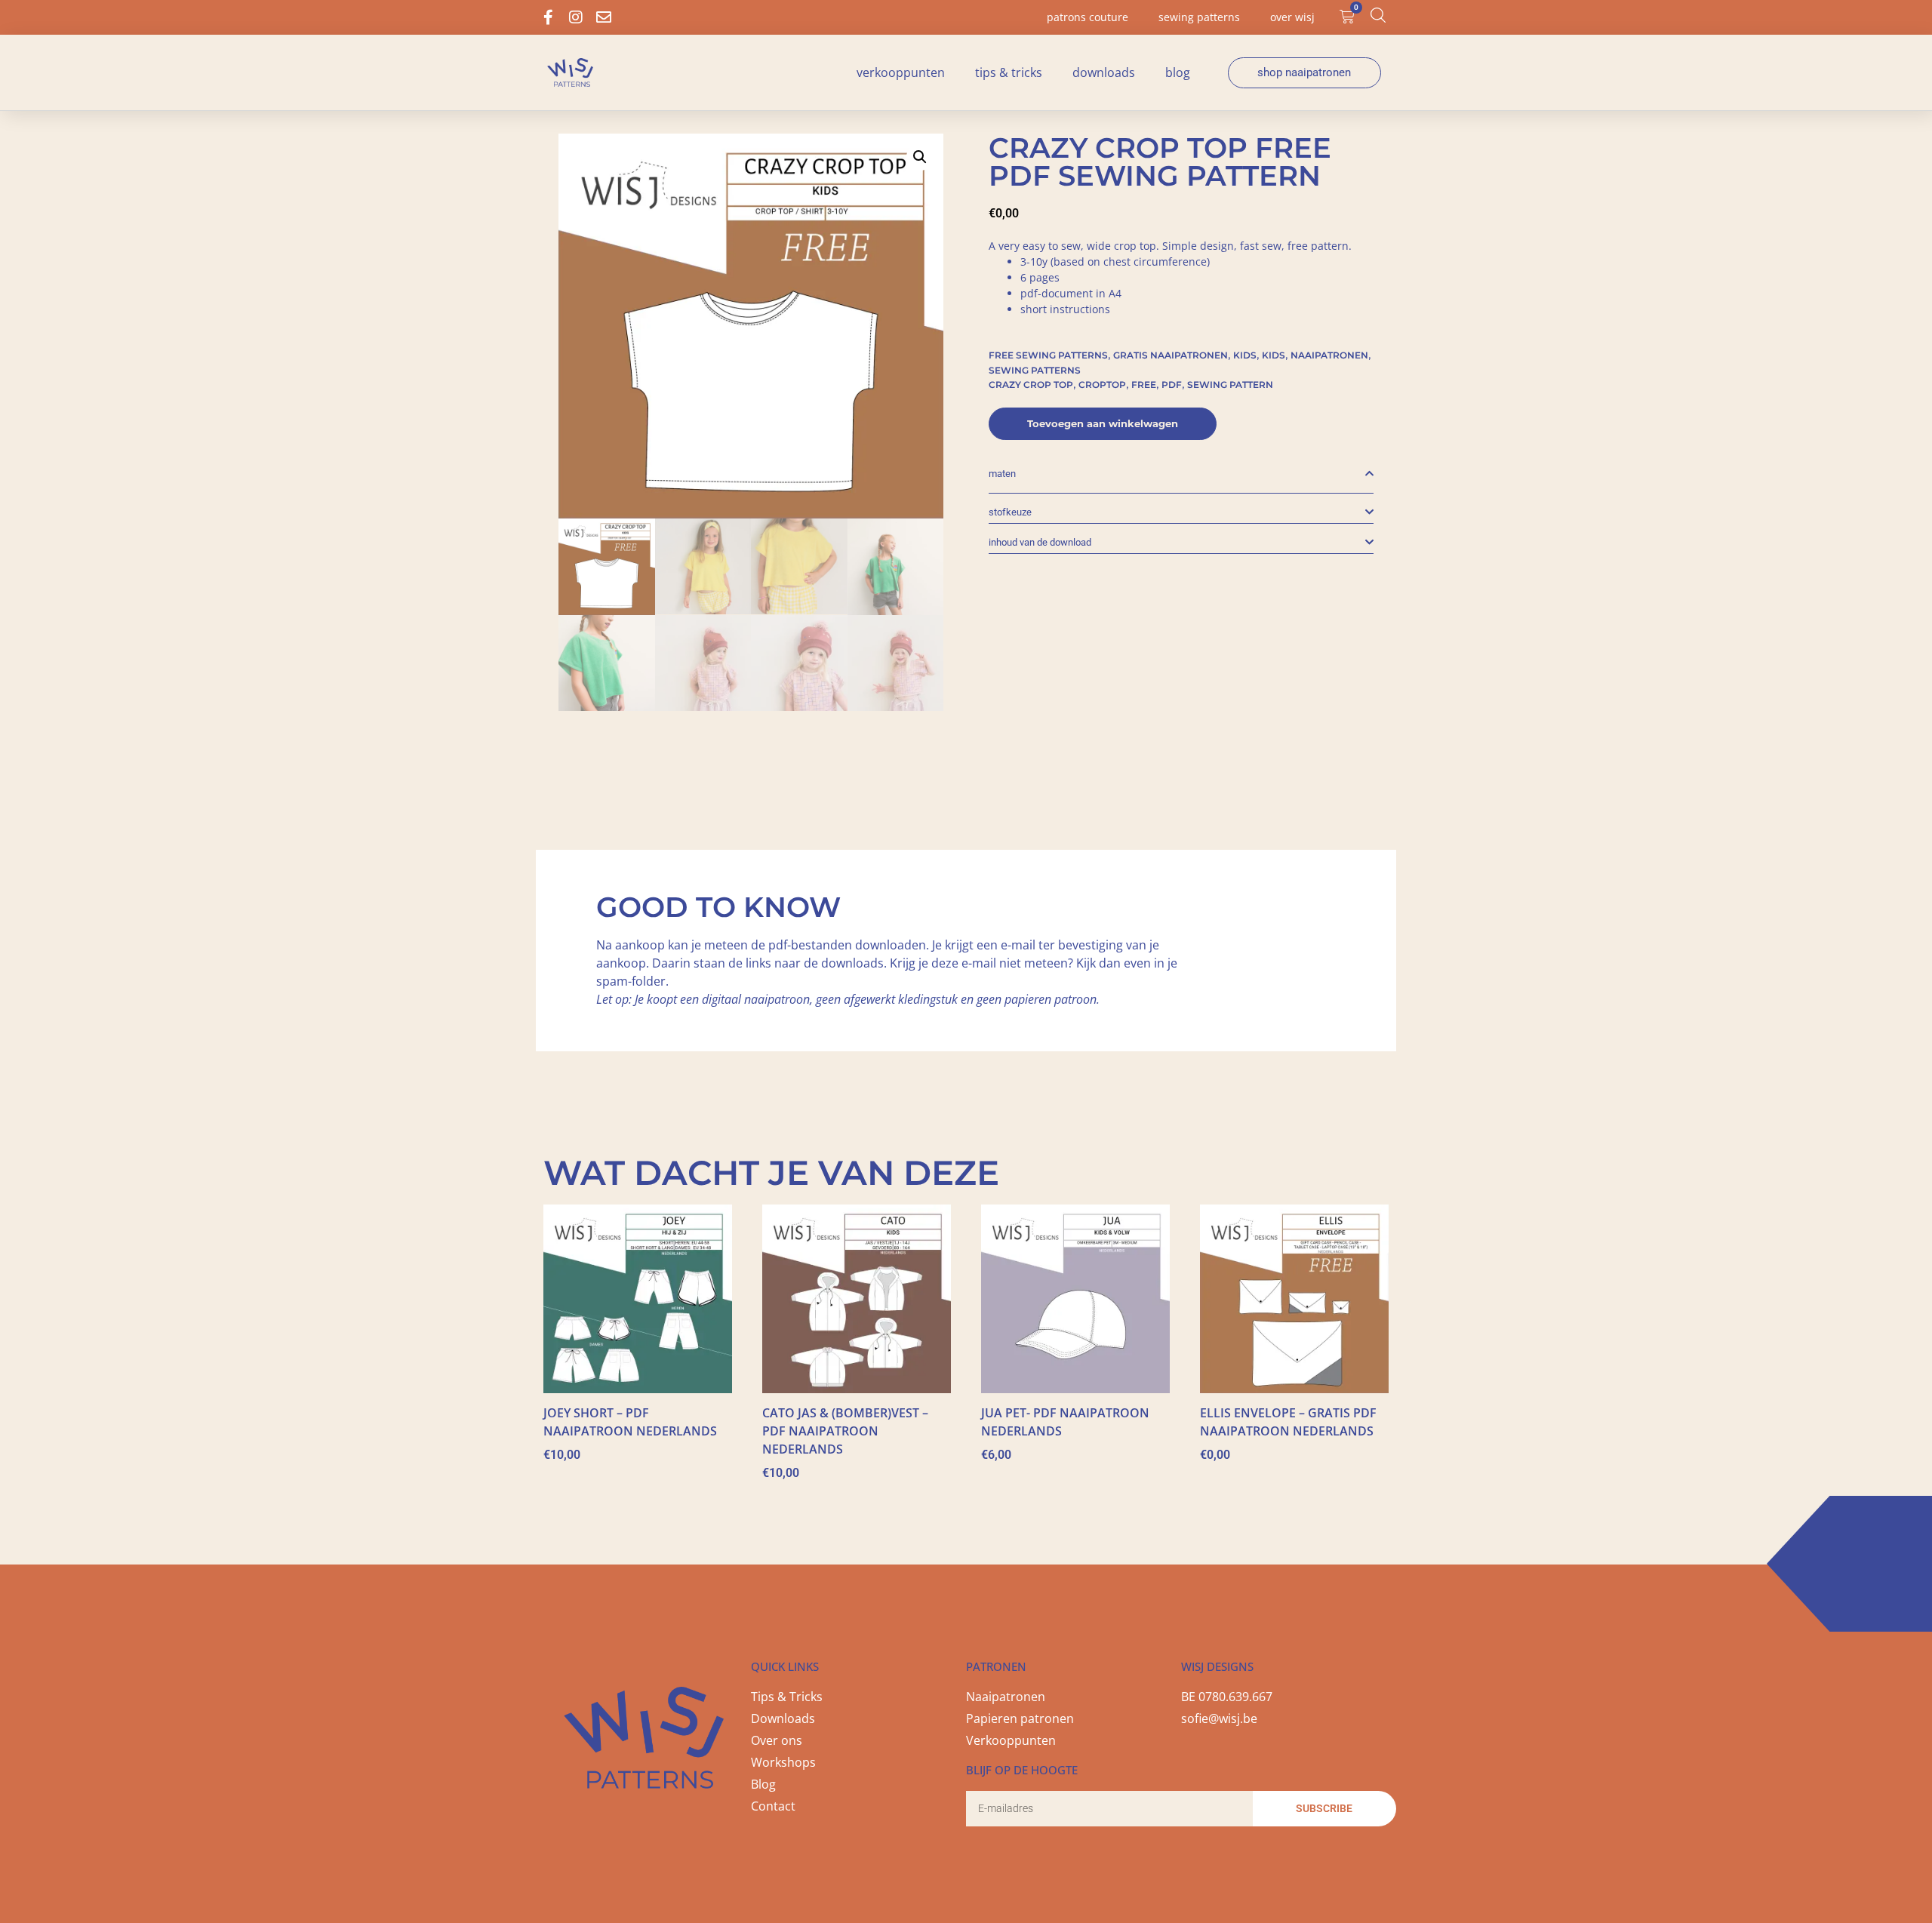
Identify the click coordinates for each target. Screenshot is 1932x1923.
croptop (1102, 385)
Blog (1178, 72)
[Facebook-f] (548, 17)
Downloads (1104, 72)
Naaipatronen (1329, 355)
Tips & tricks (1009, 72)
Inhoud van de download (1040, 542)
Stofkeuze (1010, 512)
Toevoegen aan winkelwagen (1103, 423)
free (1144, 385)
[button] (920, 157)
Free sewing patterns (1048, 355)
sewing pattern (1230, 385)
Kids (1245, 355)
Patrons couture (1088, 17)
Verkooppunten (901, 72)
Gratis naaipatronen (1171, 355)
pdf (1172, 385)
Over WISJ (1292, 17)
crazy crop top (1031, 385)
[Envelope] (604, 17)
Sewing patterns (1199, 17)
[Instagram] (576, 17)
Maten (1002, 474)
